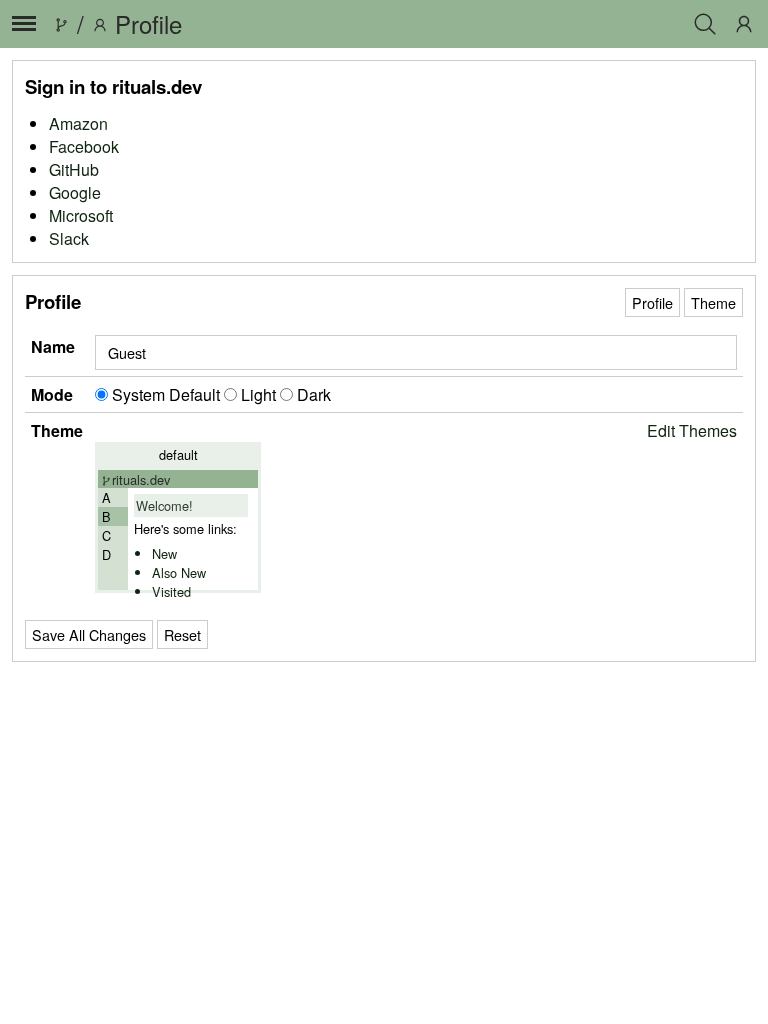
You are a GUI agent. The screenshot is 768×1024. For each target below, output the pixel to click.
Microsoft (81, 215)
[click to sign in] (744, 24)
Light (258, 394)
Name (53, 346)
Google (75, 192)
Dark (312, 394)
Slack (69, 238)
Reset (182, 634)
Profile (652, 302)
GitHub (74, 169)
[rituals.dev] (61, 23)
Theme (713, 302)
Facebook (84, 146)
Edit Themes (692, 430)
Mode (52, 394)
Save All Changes (89, 634)
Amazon (78, 123)
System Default (166, 394)
